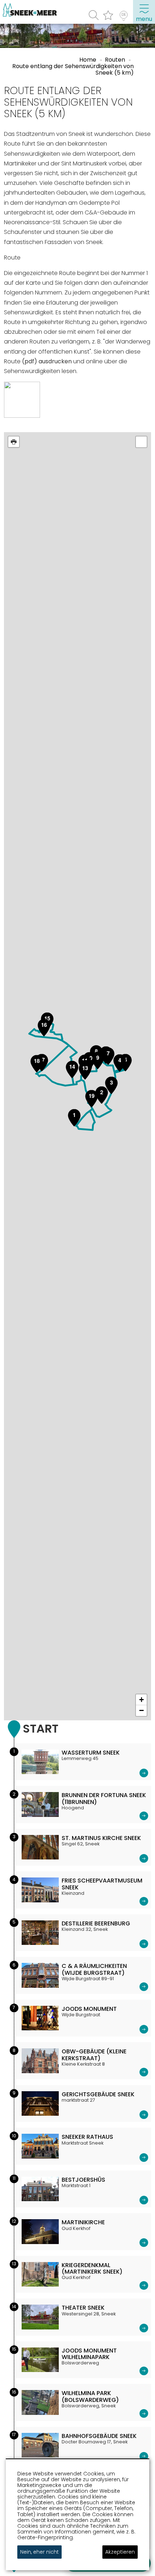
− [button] (141, 1710)
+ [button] (141, 1700)
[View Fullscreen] (141, 442)
